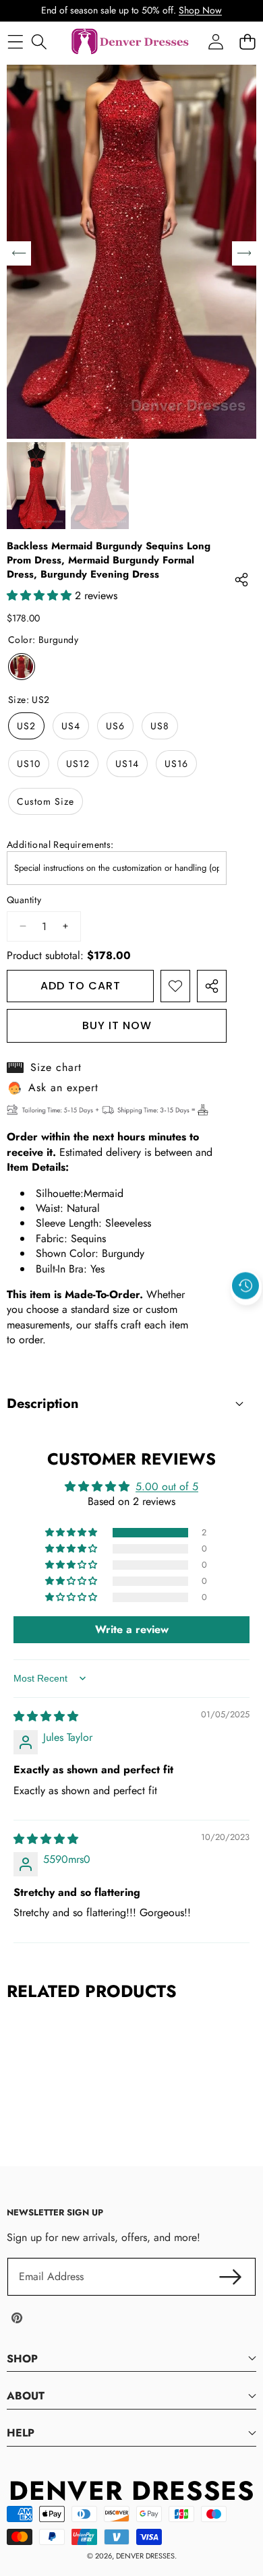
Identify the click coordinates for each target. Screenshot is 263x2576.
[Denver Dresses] (131, 42)
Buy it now (117, 1025)
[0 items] (247, 42)
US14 (127, 764)
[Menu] (15, 42)
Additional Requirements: (60, 845)
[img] (46, 1716)
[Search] (39, 42)
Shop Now (200, 10)
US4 (71, 726)
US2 (26, 726)
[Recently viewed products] (245, 1286)
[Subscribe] (231, 2277)
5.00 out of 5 (167, 1486)
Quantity (24, 900)
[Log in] (215, 42)
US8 (160, 726)
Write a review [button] (132, 1629)
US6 (115, 726)
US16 (176, 764)
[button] (246, 1317)
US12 (78, 764)
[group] (36, 486)
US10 (29, 764)
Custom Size (46, 801)
